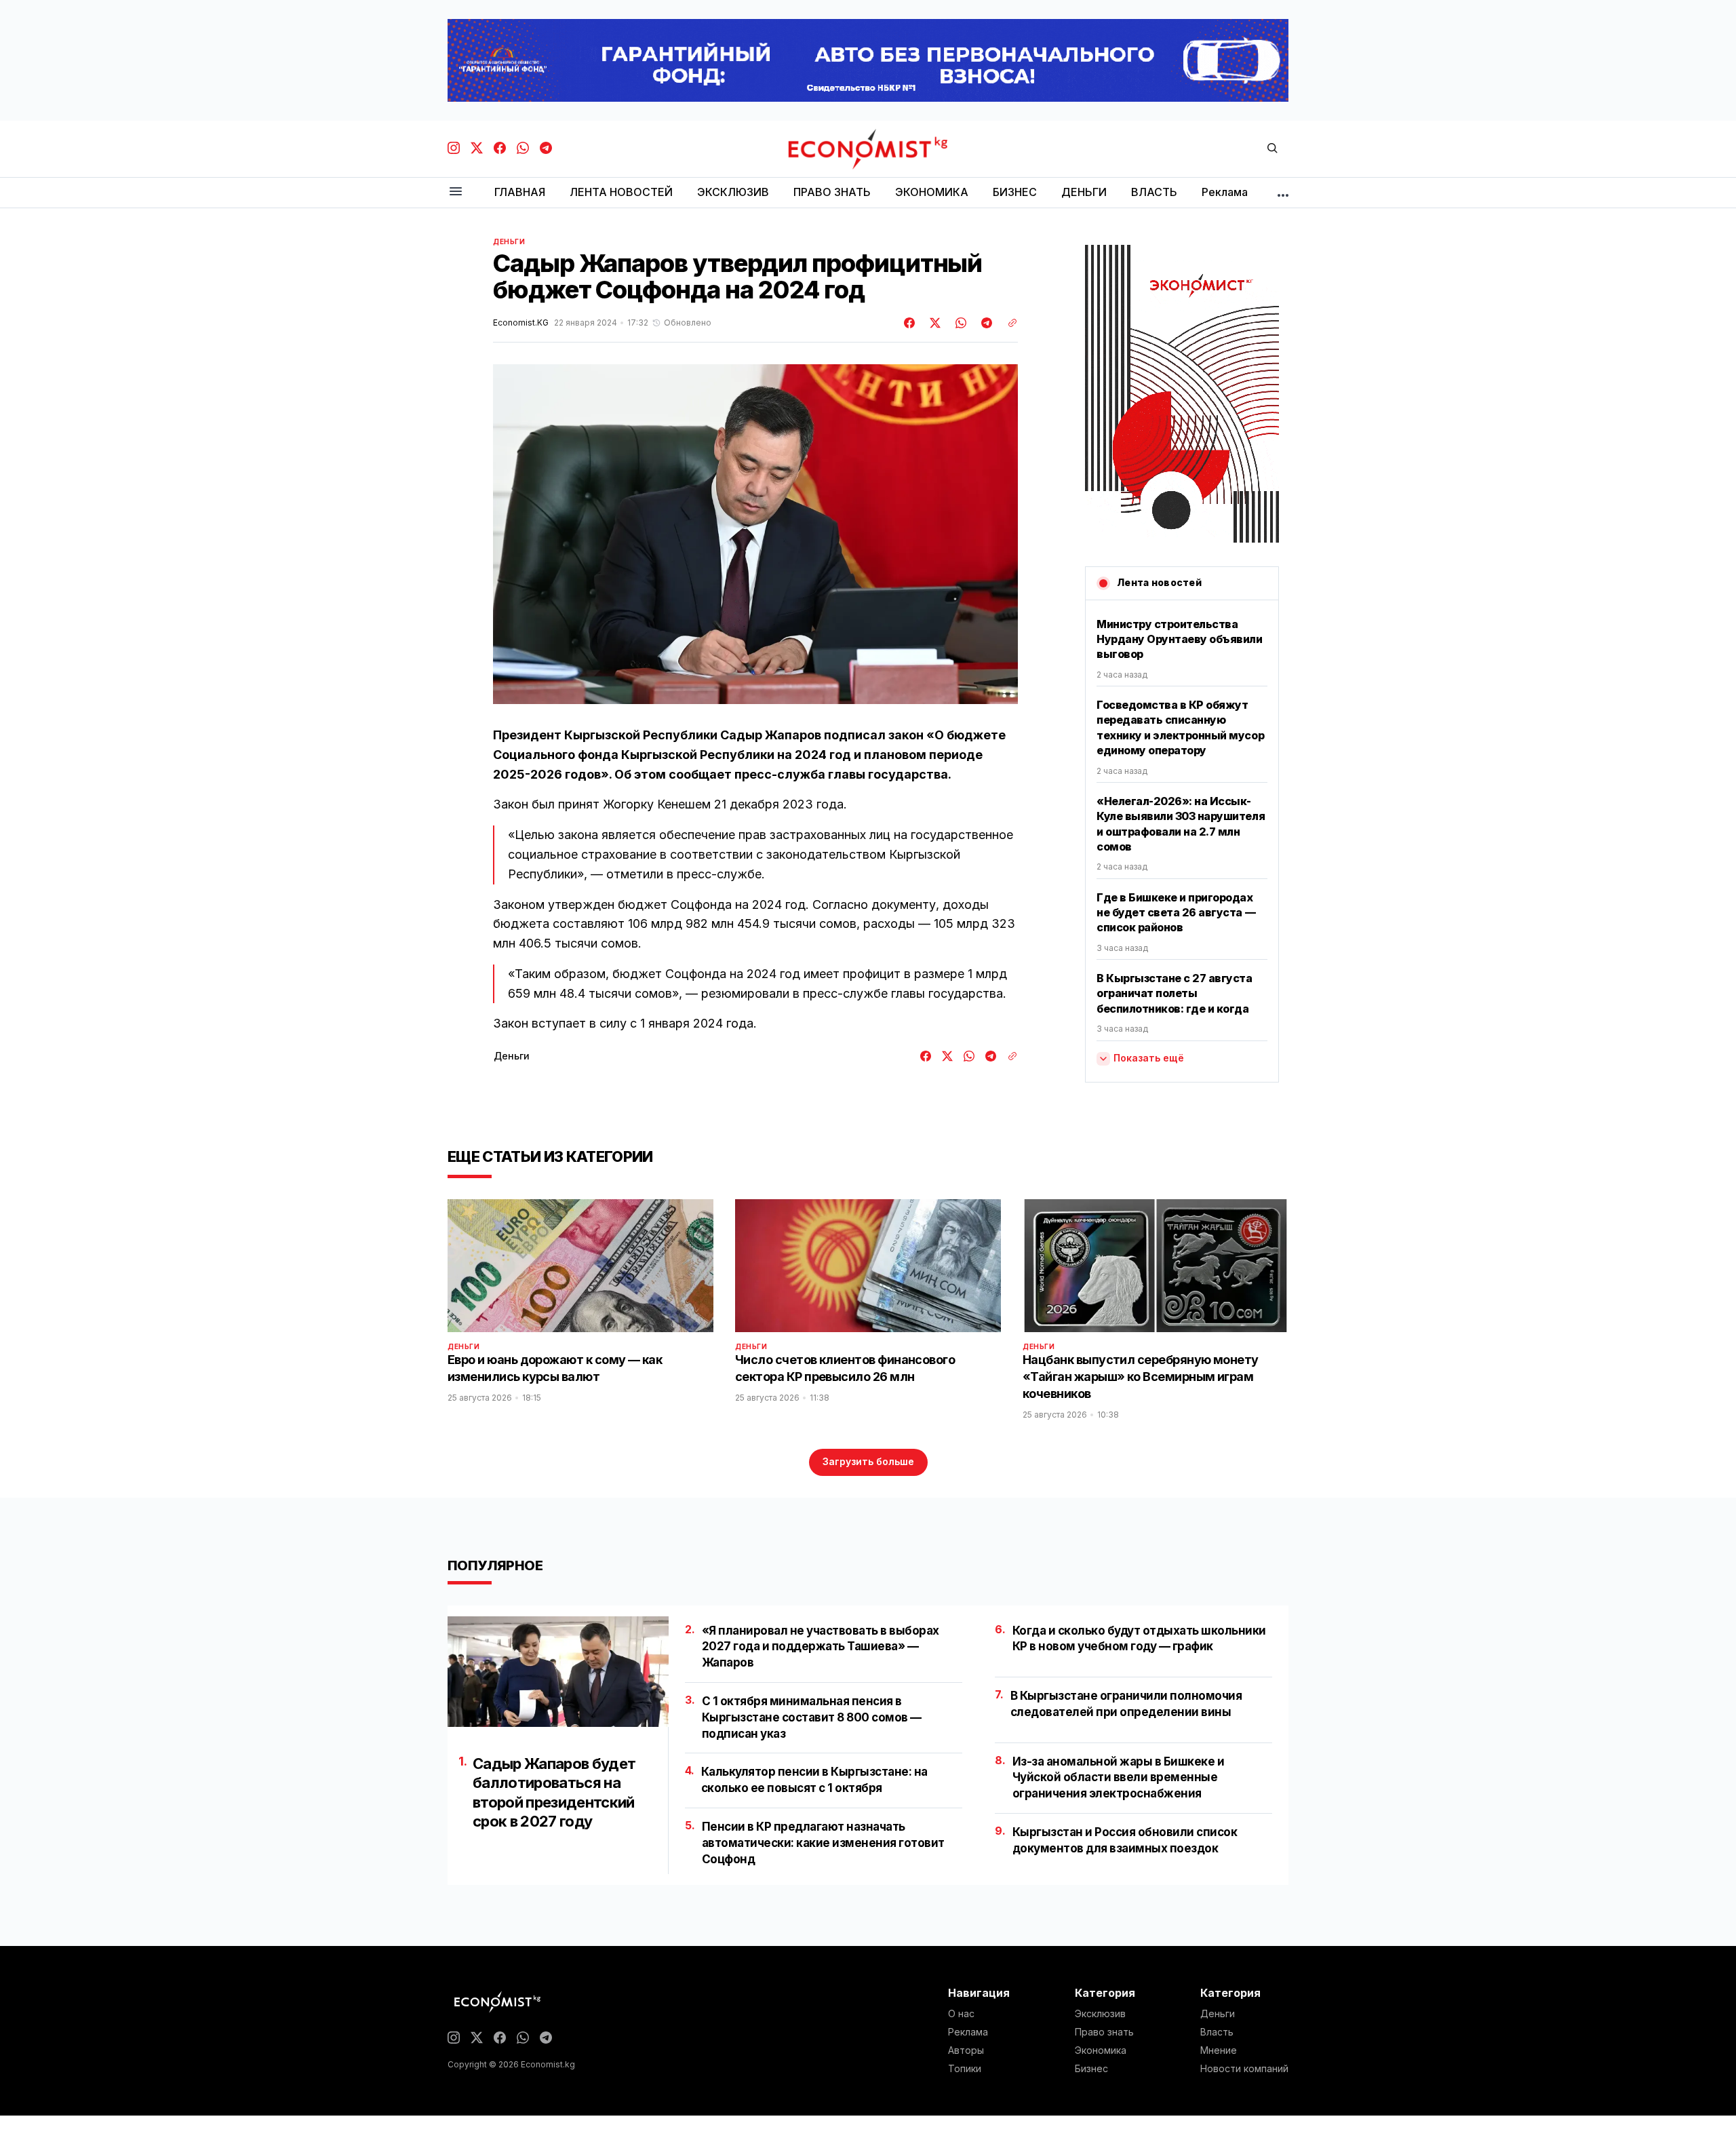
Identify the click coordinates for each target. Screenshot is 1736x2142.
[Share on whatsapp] (959, 323)
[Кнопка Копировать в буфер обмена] (1008, 323)
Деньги (509, 241)
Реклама (968, 2032)
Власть (1217, 2032)
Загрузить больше (868, 1461)
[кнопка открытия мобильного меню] (456, 192)
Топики (965, 2069)
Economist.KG (521, 323)
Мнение (1219, 2050)
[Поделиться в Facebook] (910, 323)
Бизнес (1091, 2069)
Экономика (1101, 2050)
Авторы (966, 2050)
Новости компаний (1244, 2069)
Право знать (1104, 2032)
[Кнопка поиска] (1272, 149)
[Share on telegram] (985, 323)
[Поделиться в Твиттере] (933, 323)
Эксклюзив (1100, 2014)
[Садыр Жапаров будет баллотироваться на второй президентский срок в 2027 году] (558, 1672)
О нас (961, 2014)
